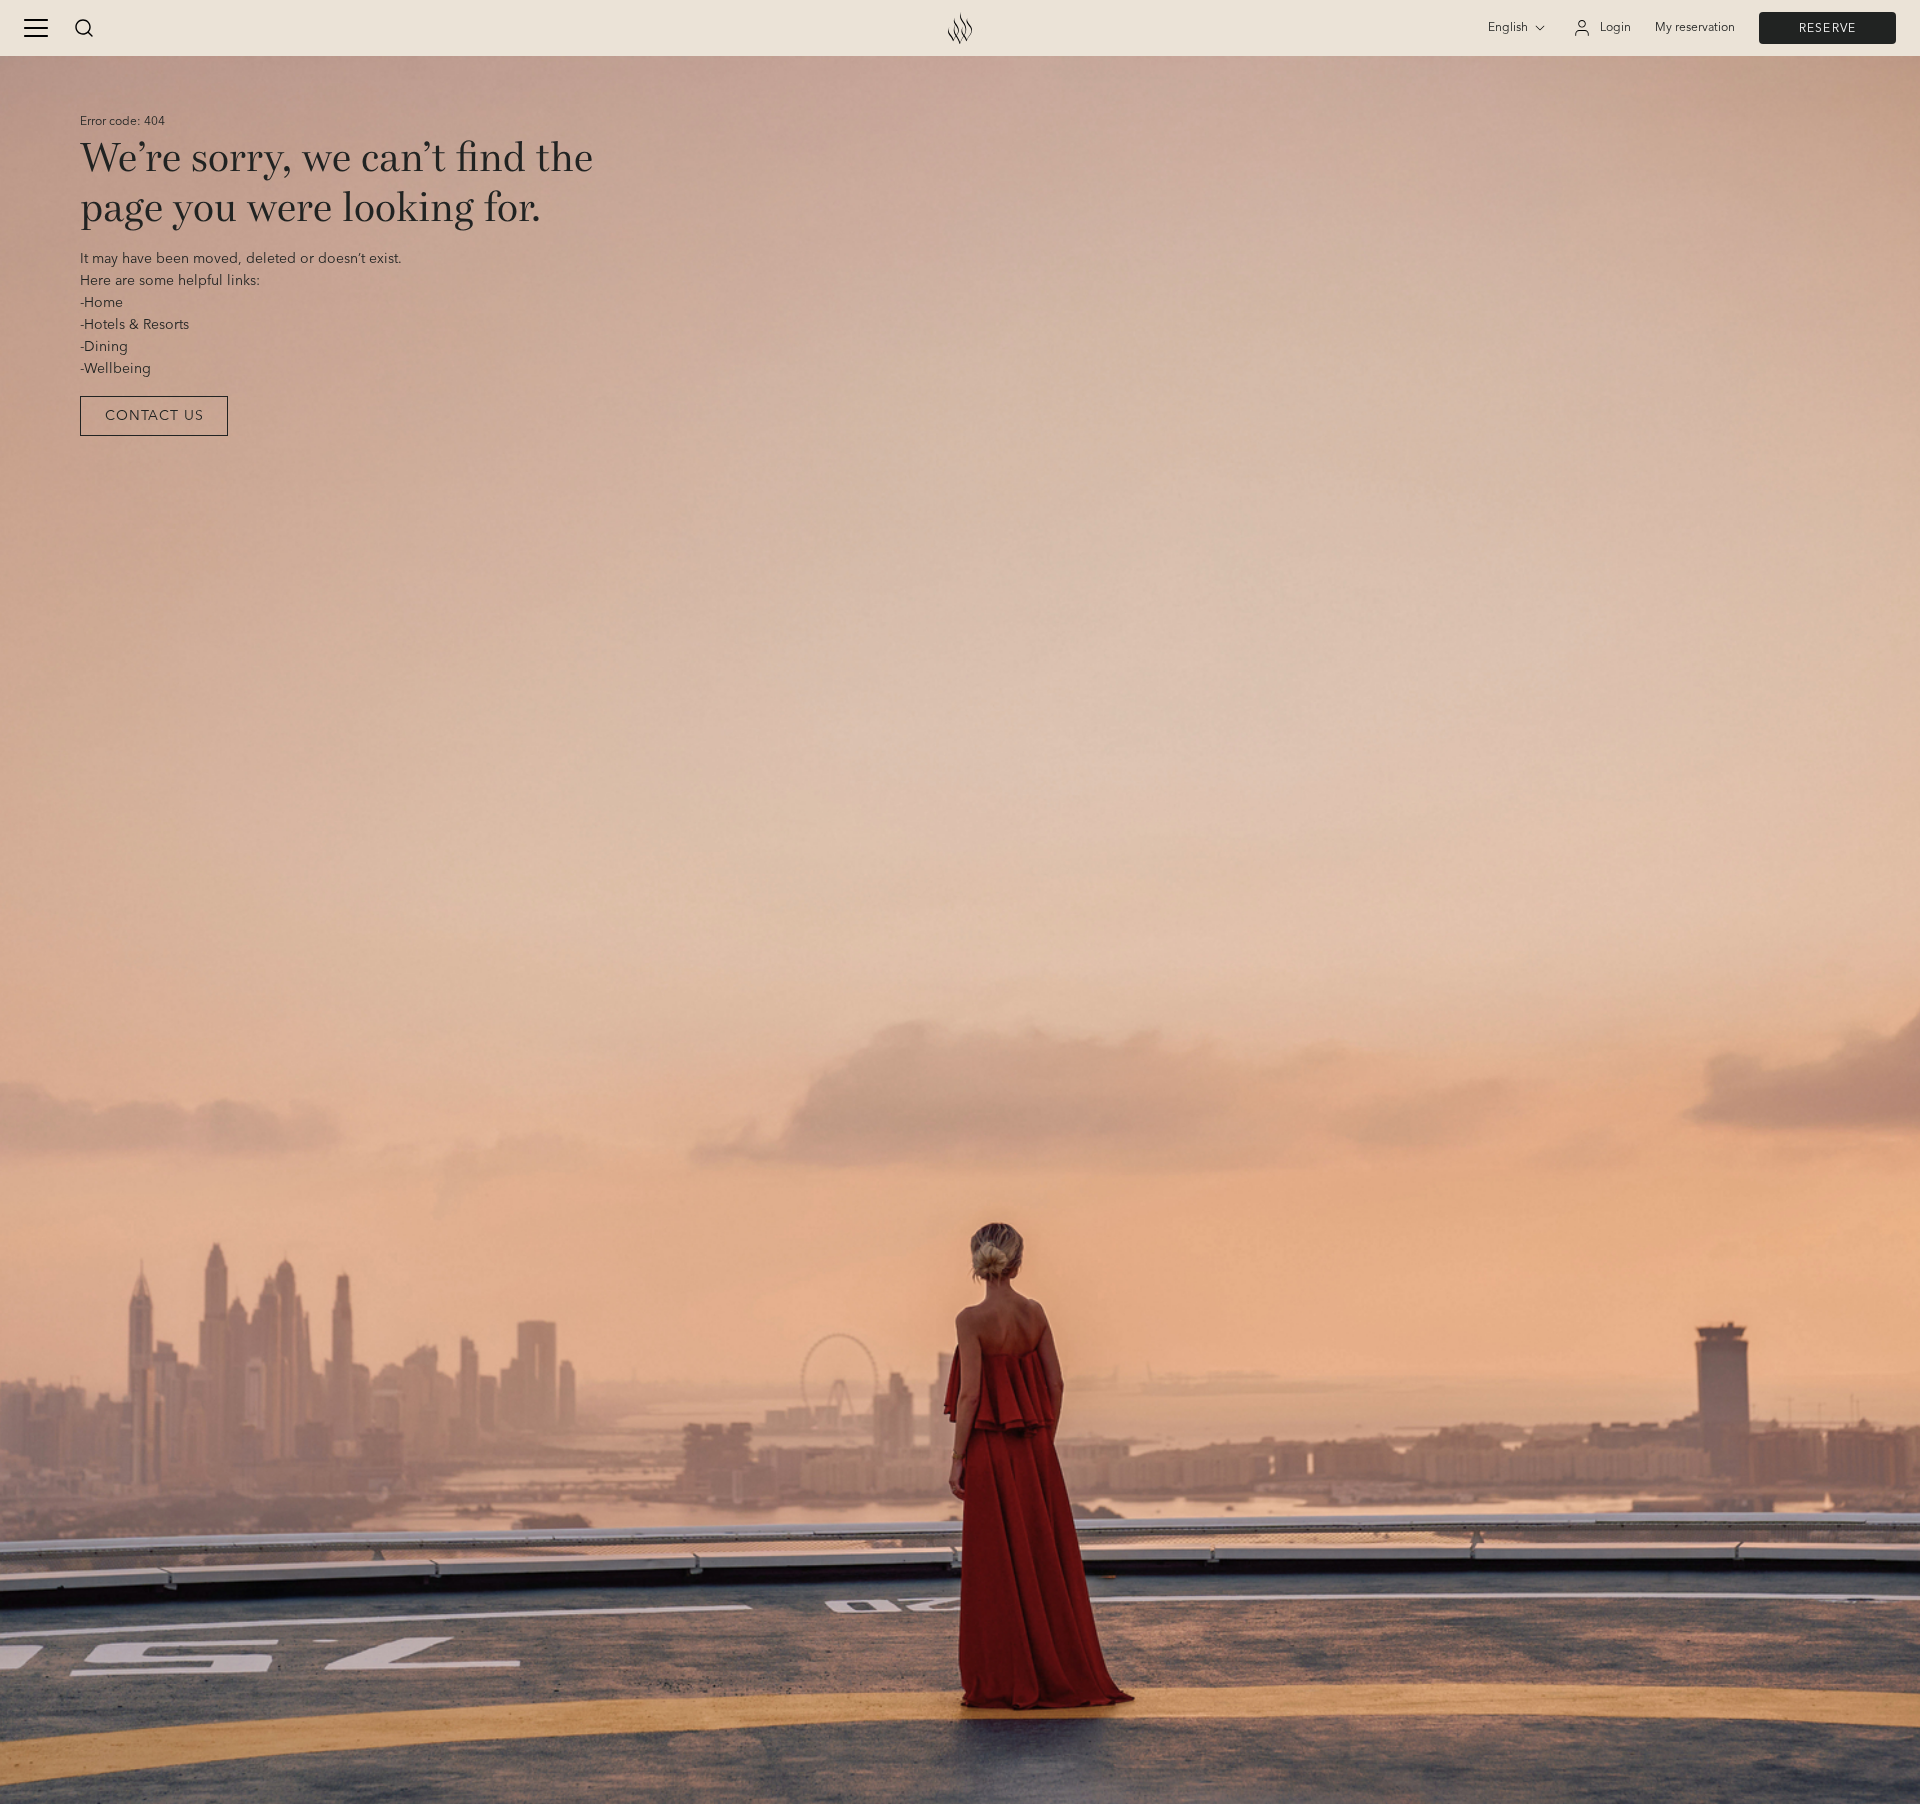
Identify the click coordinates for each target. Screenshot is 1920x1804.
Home (103, 303)
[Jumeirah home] (960, 28)
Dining (106, 347)
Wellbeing (117, 369)
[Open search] (84, 28)
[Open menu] (36, 28)
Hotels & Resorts (136, 325)
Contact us (154, 416)
